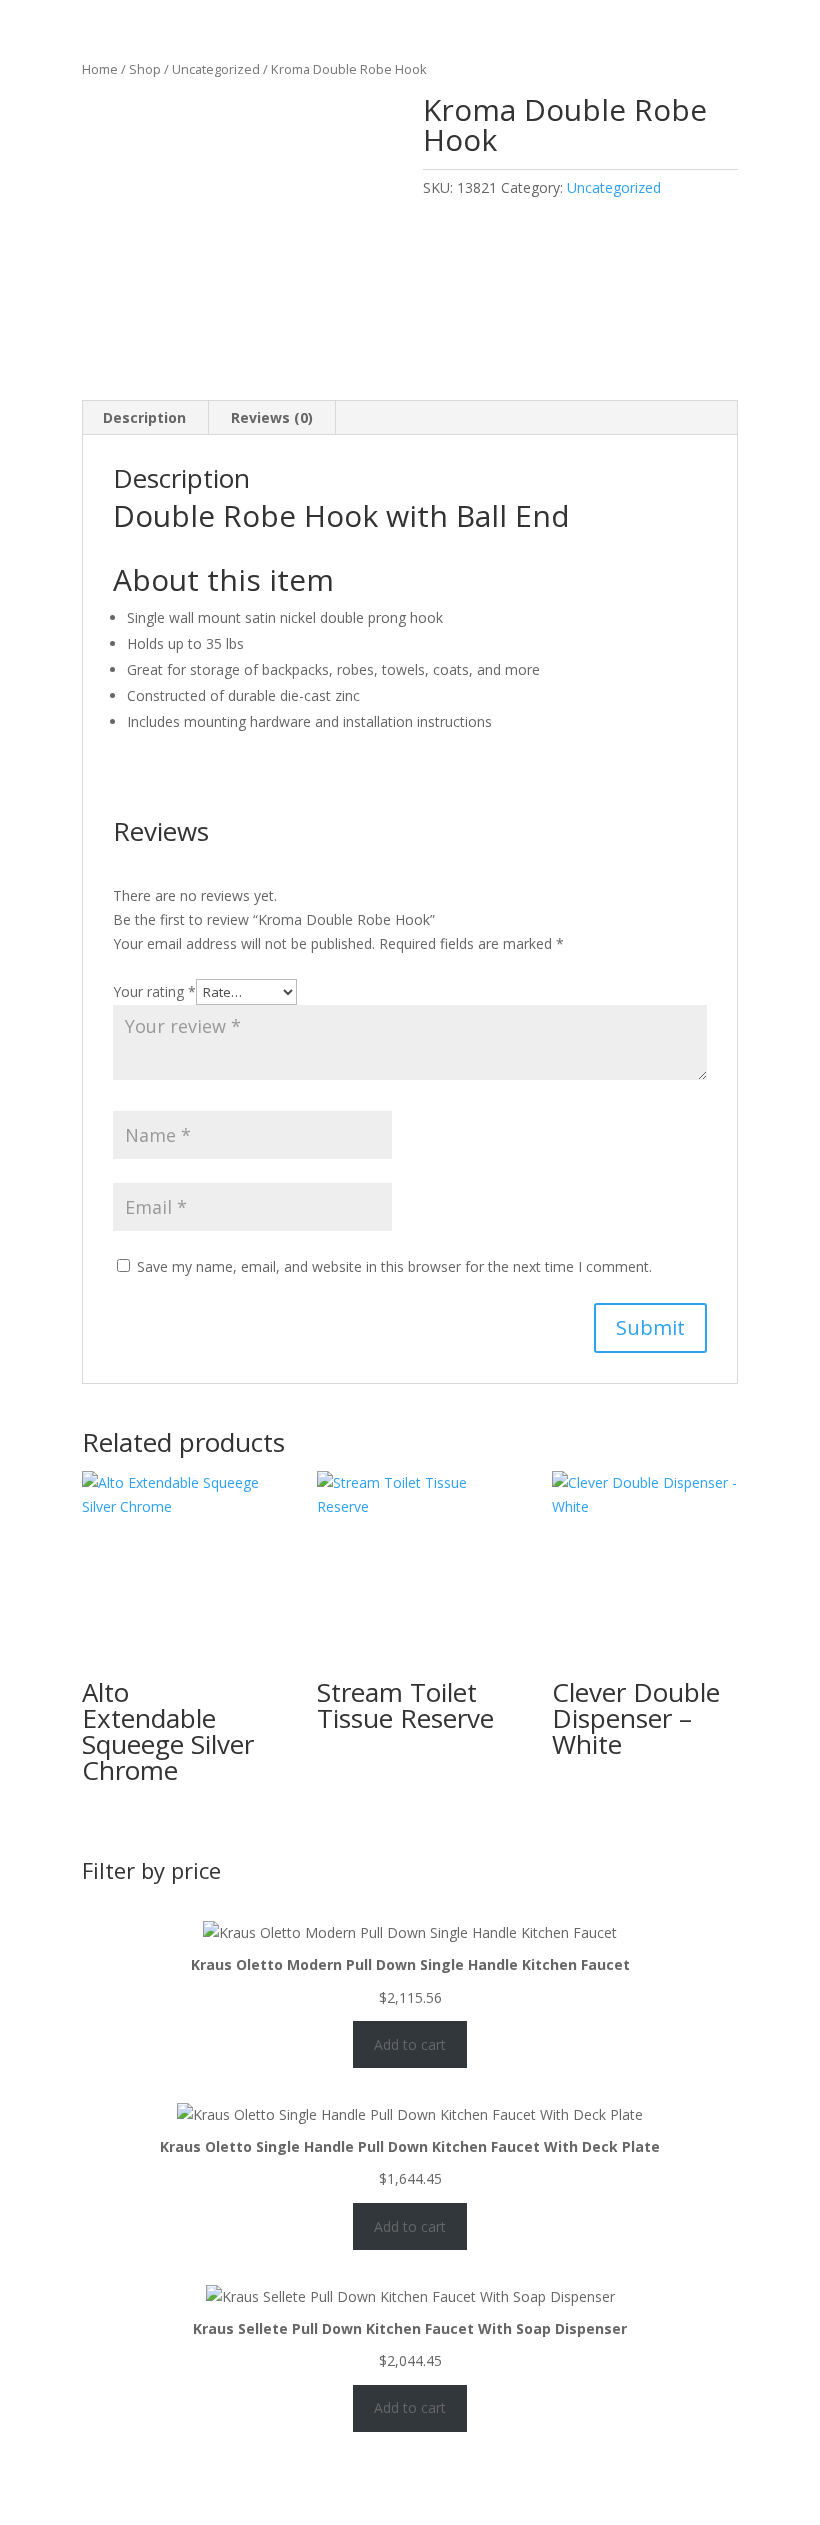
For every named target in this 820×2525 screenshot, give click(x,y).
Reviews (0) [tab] (272, 417)
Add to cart (410, 2044)
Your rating (154, 991)
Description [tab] (144, 417)
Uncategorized (216, 69)
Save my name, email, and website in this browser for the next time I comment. (394, 1266)
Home (100, 69)
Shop (145, 69)
